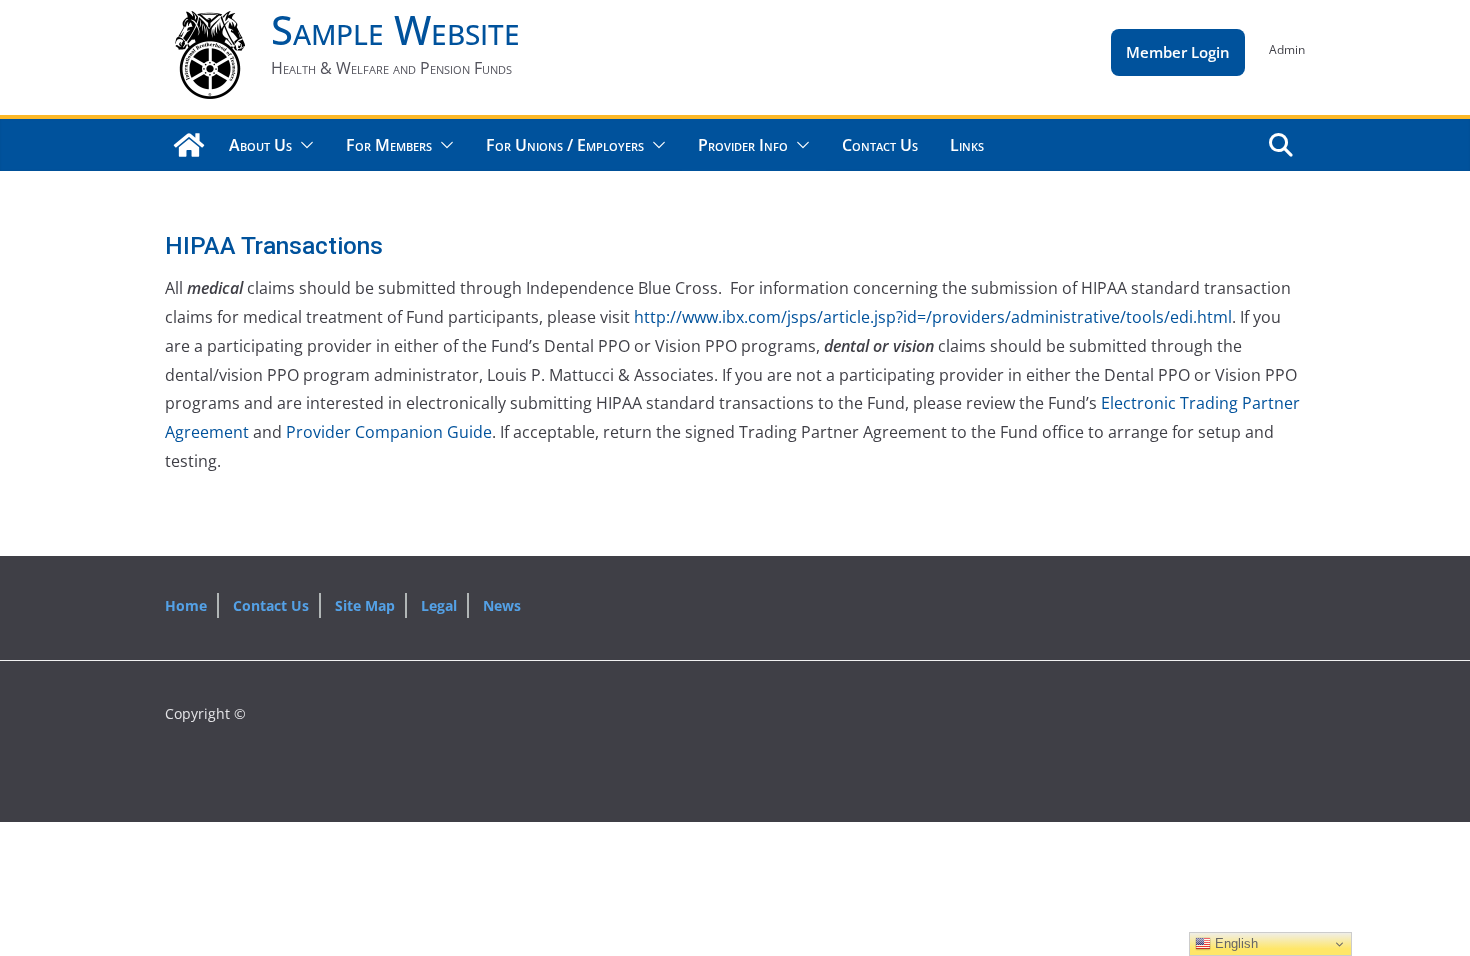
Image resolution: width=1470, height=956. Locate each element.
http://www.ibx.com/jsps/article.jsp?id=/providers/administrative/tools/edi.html (933, 317)
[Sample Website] (189, 145)
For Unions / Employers (565, 145)
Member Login (1178, 52)
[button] (303, 145)
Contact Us (880, 145)
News (502, 605)
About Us (260, 145)
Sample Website (395, 29)
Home (186, 605)
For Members (389, 145)
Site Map (365, 605)
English (1234, 943)
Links (967, 145)
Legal (439, 605)
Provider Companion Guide (389, 432)
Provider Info (743, 145)
